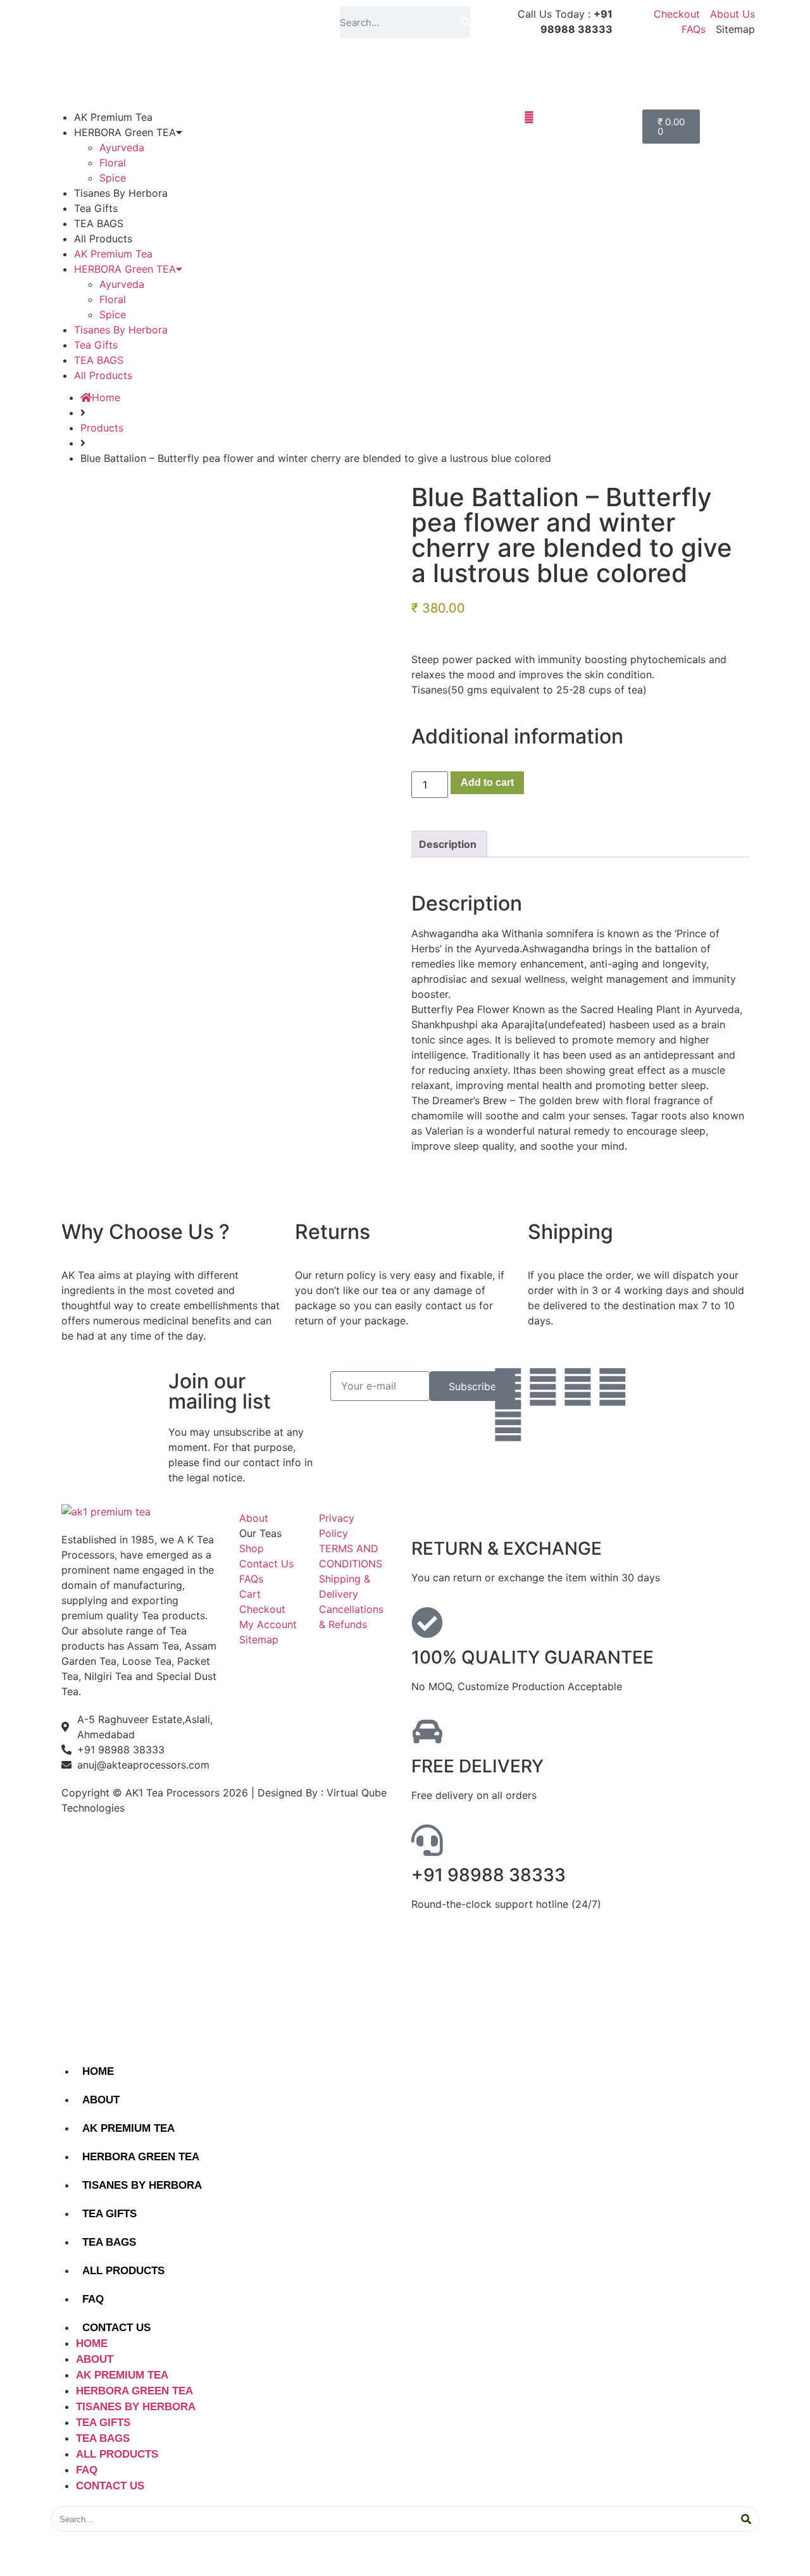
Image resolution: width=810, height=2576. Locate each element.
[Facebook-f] (508, 1387)
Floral (113, 163)
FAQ (93, 2299)
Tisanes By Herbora (121, 193)
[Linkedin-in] (578, 1387)
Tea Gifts (96, 208)
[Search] (465, 22)
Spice (113, 178)
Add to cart (487, 782)
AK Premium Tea (113, 117)
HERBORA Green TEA (125, 132)
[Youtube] (613, 1387)
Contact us (116, 2328)
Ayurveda (122, 147)
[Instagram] (543, 1387)
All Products (103, 239)
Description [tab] (448, 844)
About (101, 2100)
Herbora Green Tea (141, 2157)
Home (98, 2071)
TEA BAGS (99, 223)
